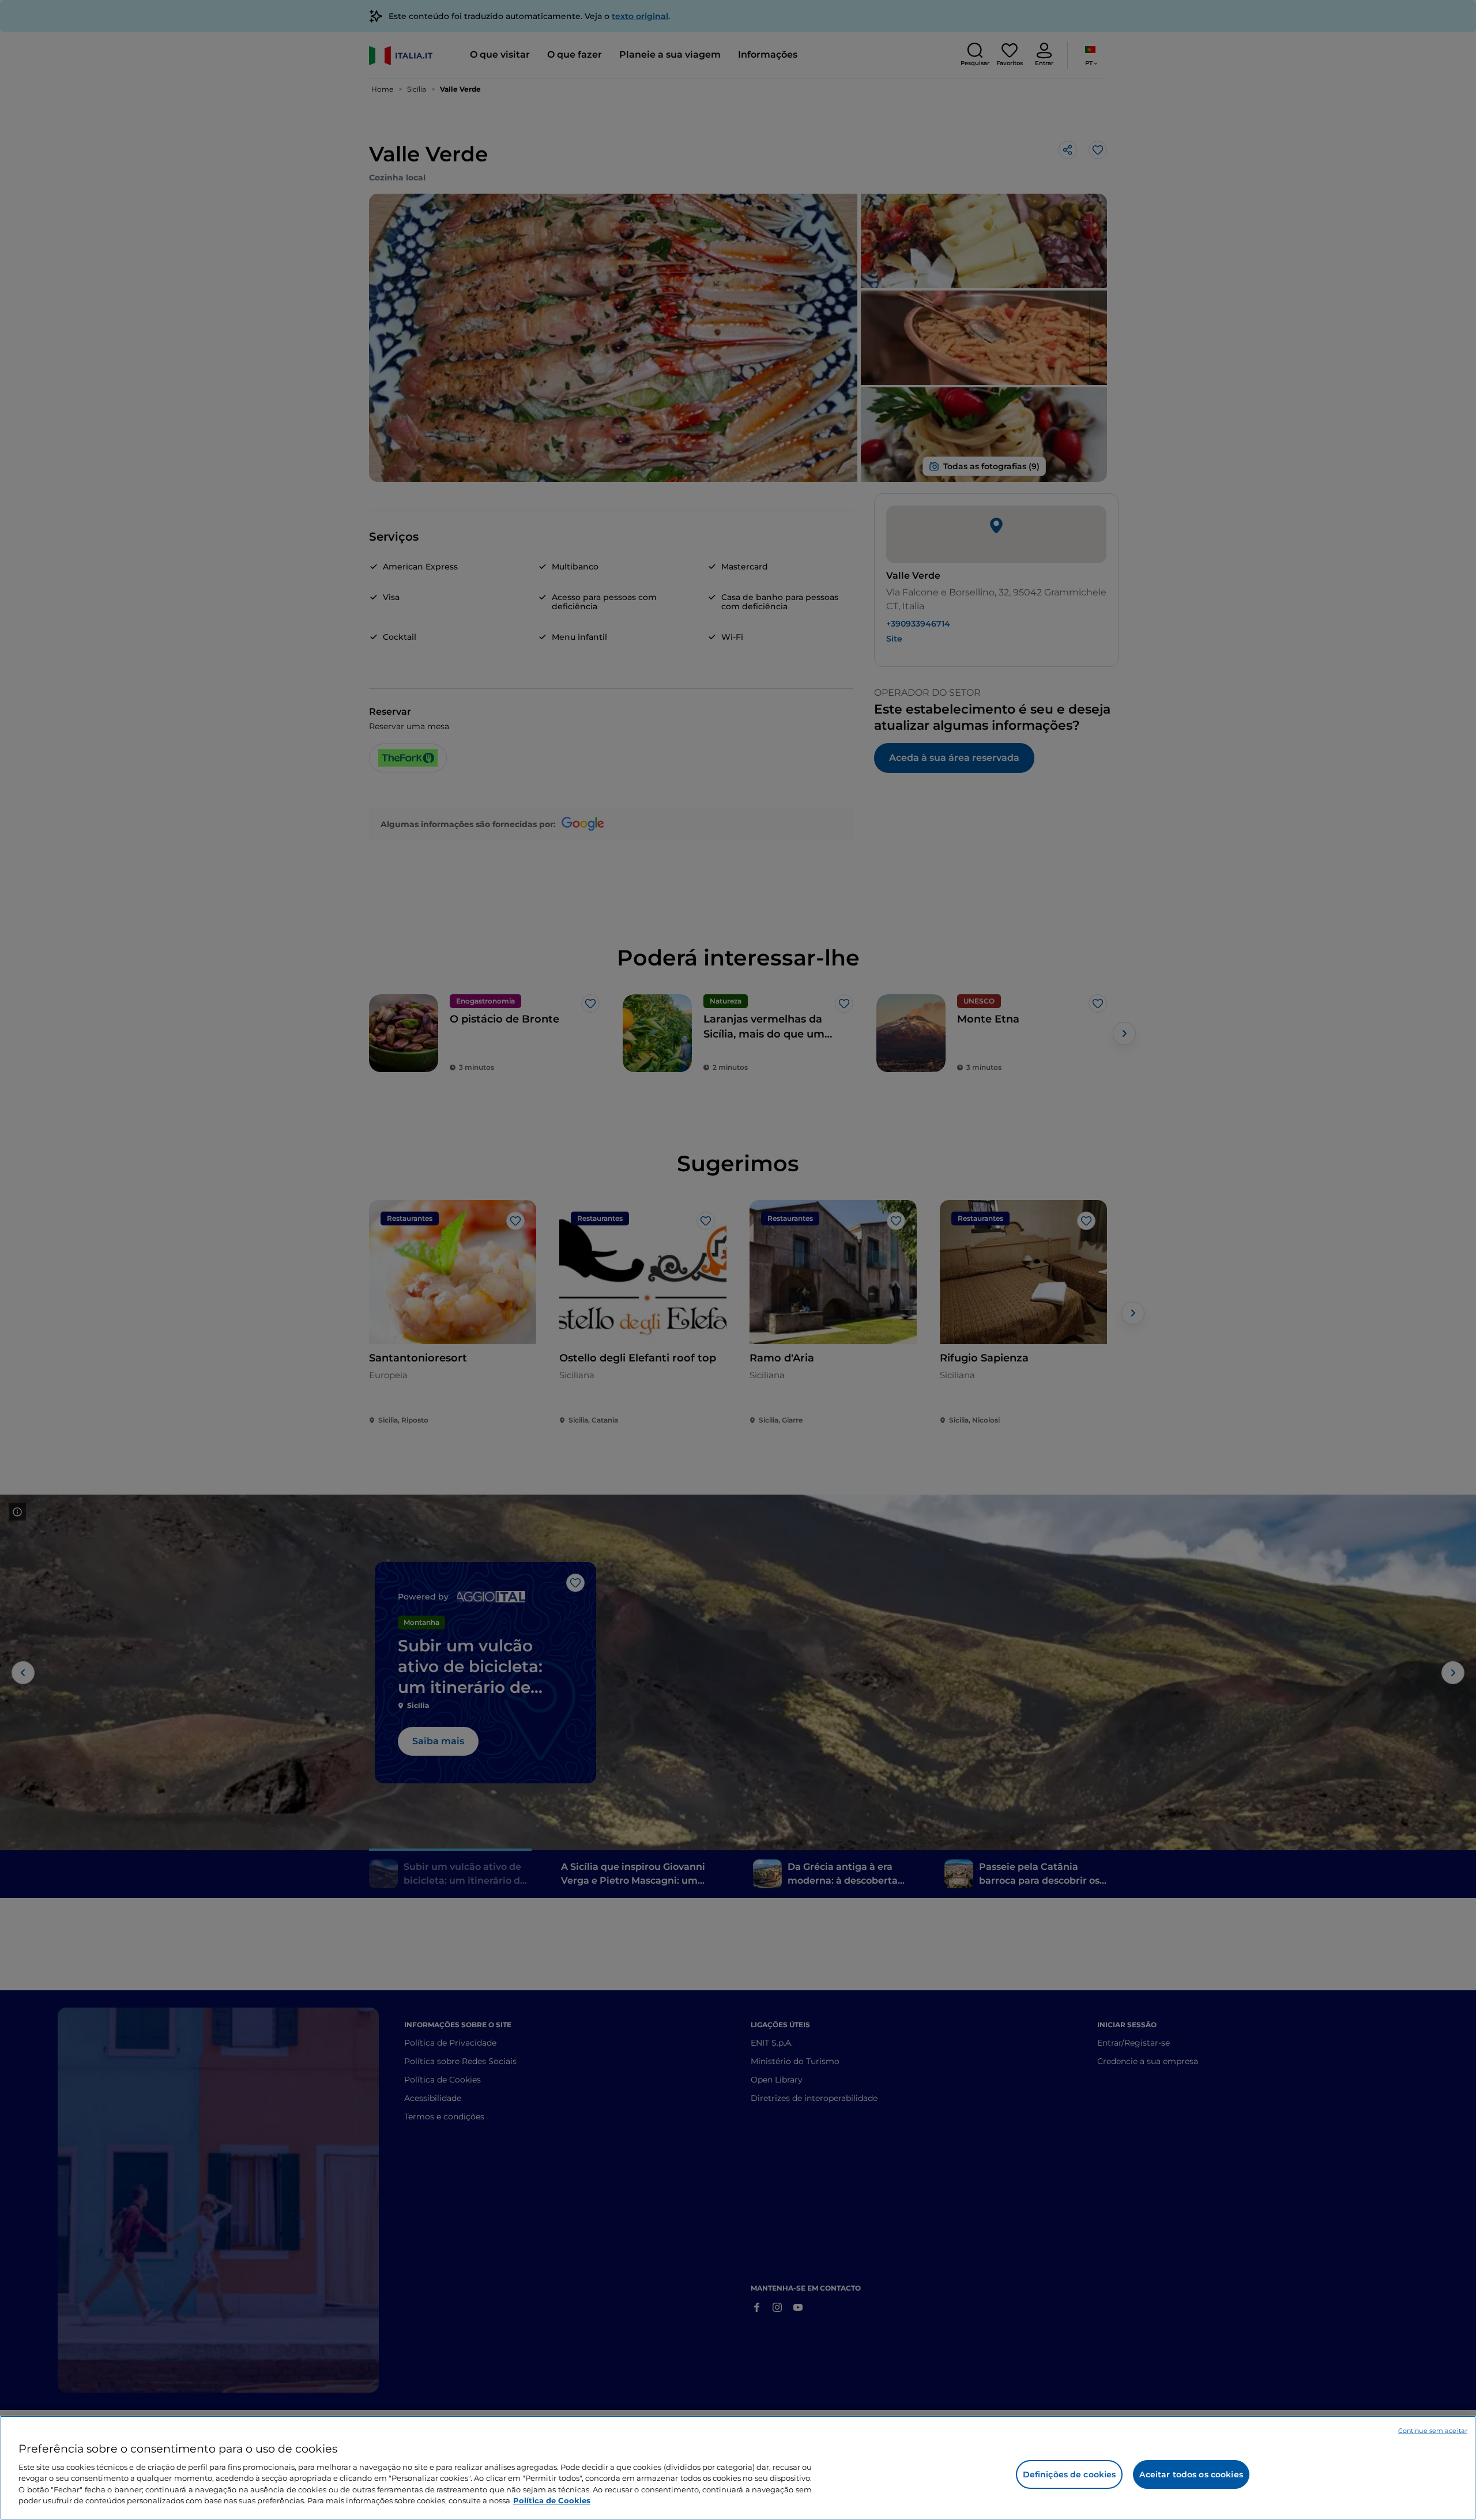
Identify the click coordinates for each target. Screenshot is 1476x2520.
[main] (738, 2468)
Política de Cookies (552, 2500)
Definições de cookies (1070, 2474)
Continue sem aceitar (1433, 2431)
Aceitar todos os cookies (1191, 2474)
